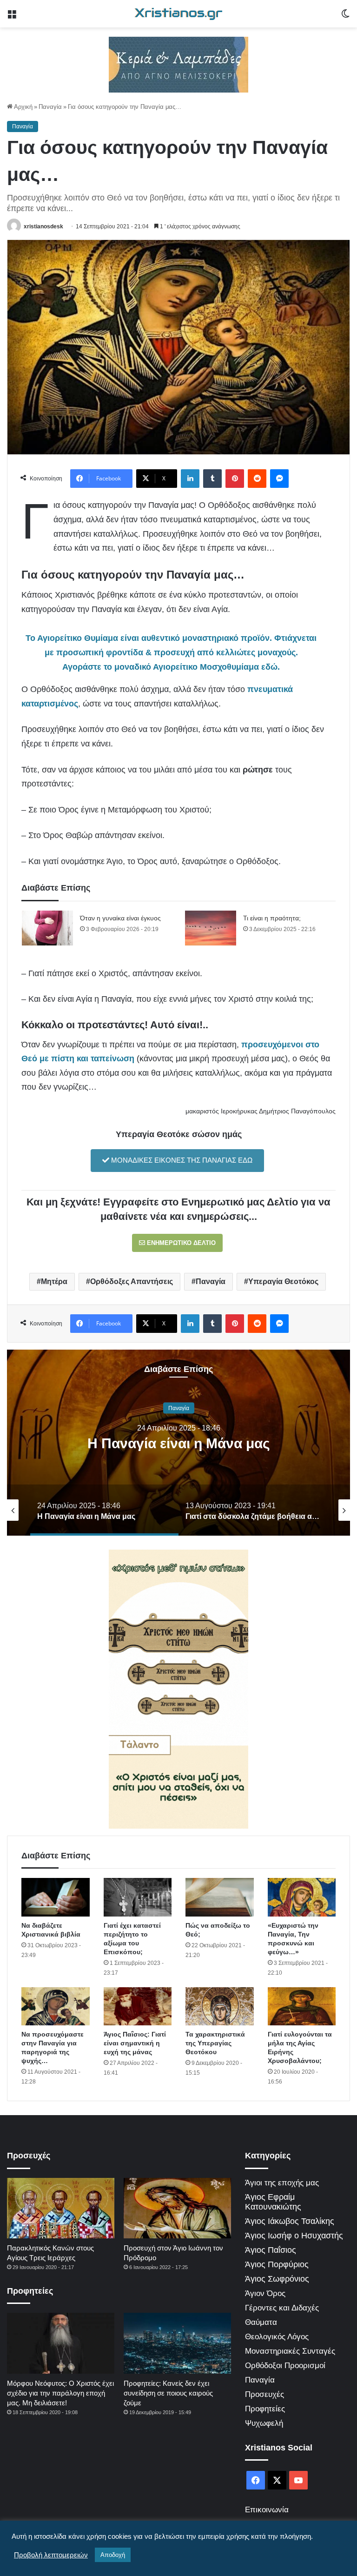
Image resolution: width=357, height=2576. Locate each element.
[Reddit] (257, 479)
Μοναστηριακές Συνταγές (290, 2351)
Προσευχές (264, 2394)
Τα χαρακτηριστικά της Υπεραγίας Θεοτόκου (215, 2043)
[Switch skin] (345, 17)
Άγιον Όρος (265, 2293)
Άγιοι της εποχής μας (282, 2183)
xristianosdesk (43, 226)
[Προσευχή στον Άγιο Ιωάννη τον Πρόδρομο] (177, 2208)
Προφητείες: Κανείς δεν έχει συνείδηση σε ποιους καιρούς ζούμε (168, 2393)
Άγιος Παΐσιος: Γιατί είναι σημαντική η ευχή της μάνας (135, 2043)
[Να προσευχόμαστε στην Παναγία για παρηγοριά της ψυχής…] (56, 2007)
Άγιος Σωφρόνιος (277, 2279)
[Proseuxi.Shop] (178, 64)
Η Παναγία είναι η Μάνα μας (179, 1443)
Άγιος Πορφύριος (277, 2264)
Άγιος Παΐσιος (271, 2250)
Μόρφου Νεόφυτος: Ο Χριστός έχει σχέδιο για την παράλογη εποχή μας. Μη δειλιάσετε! (60, 2393)
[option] (178, 1443)
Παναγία (50, 107)
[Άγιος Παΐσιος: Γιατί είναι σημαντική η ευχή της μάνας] (138, 2007)
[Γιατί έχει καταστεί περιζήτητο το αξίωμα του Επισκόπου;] (138, 1897)
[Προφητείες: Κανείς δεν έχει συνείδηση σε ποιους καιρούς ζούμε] (177, 2343)
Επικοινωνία (267, 2510)
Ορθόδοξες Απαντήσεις (132, 1281)
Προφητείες (265, 2409)
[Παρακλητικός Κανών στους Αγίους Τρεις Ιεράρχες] (61, 2208)
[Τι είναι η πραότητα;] (211, 928)
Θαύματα (261, 2322)
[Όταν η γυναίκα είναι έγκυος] (47, 928)
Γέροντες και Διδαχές (282, 2308)
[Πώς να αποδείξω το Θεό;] (220, 1897)
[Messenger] (279, 479)
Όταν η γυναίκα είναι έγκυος (120, 918)
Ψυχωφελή (264, 2423)
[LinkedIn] (190, 479)
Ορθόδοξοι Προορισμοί (285, 2366)
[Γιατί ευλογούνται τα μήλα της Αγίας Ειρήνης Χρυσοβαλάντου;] (302, 2007)
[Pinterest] (235, 479)
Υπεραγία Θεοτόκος (283, 1281)
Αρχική (23, 107)
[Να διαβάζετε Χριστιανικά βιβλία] (56, 1897)
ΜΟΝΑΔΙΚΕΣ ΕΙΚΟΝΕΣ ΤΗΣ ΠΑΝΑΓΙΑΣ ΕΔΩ (181, 1160)
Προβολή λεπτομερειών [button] (51, 2555)
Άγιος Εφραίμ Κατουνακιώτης (273, 2202)
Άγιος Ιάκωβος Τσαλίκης (290, 2221)
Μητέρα (54, 1281)
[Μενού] (12, 17)
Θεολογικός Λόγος (277, 2337)
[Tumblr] (212, 479)
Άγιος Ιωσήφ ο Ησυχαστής (294, 2236)
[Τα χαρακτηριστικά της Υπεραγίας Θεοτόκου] (220, 2007)
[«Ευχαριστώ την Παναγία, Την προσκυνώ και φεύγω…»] (302, 1897)
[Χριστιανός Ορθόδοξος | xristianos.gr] (178, 14)
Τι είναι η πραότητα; (272, 918)
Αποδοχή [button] (113, 2555)
